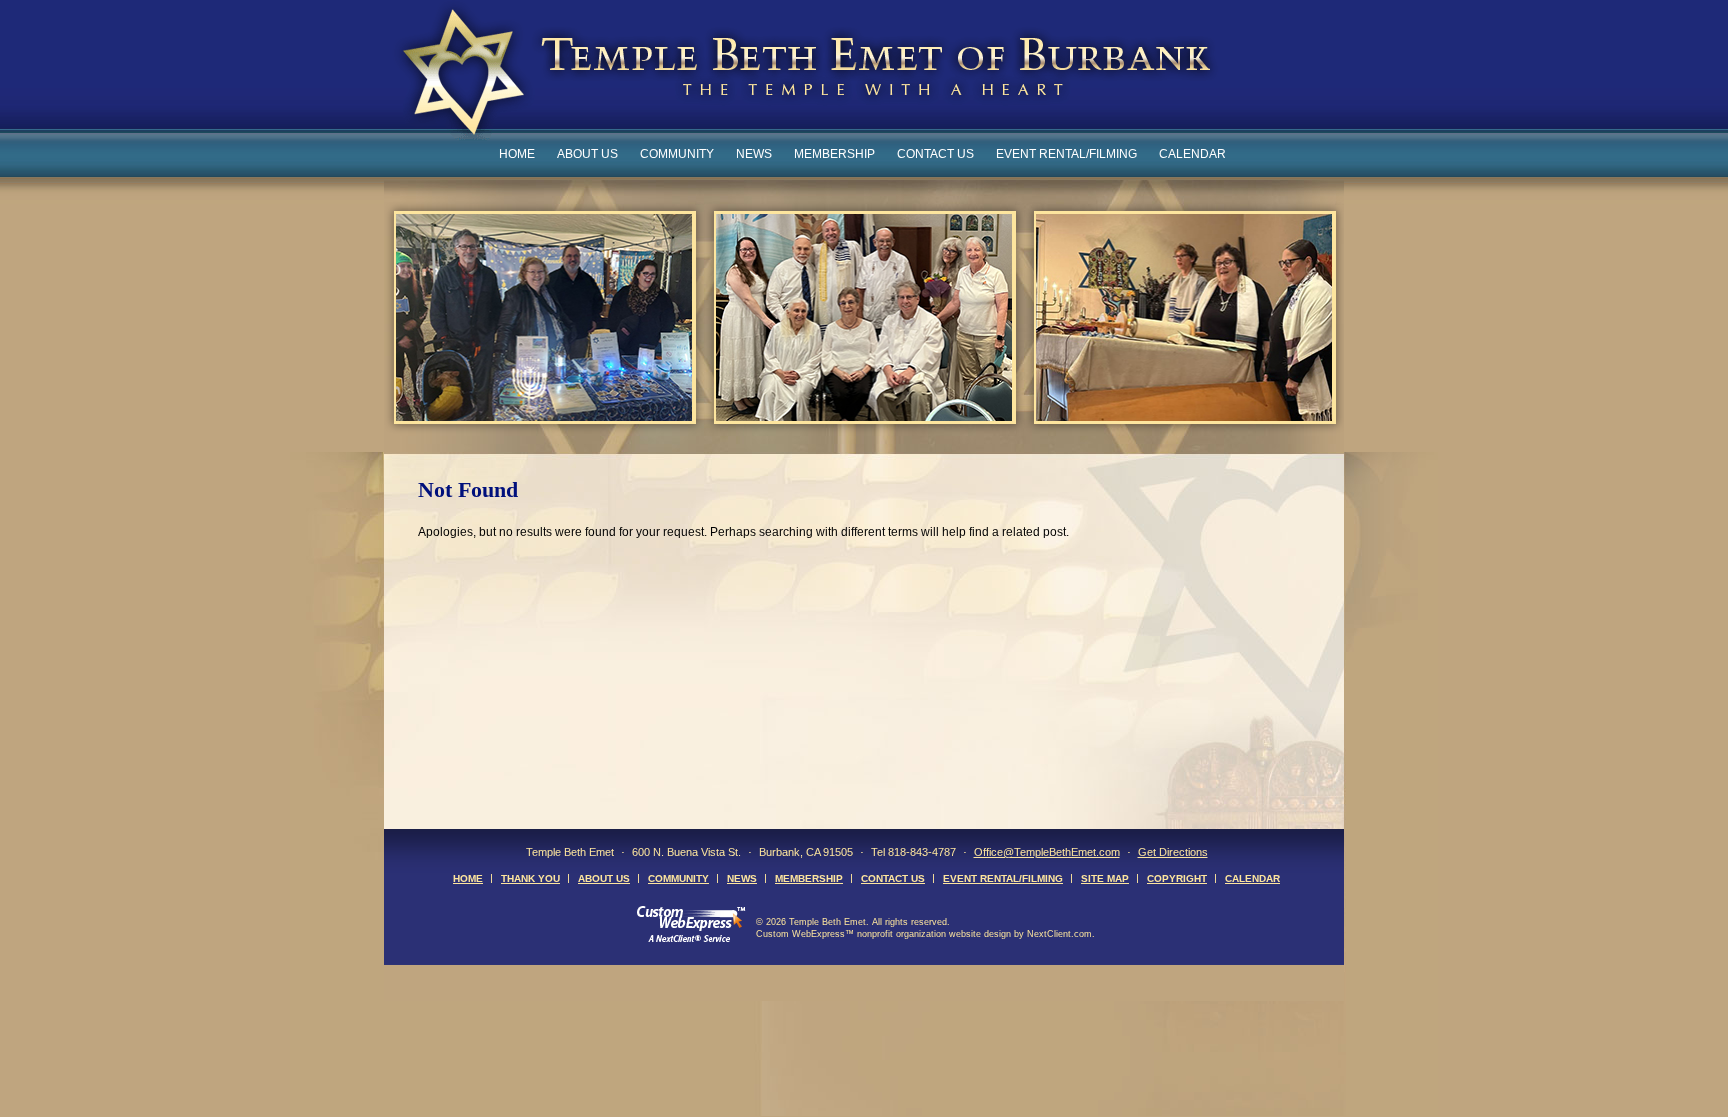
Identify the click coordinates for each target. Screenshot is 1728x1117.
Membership (834, 154)
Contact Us (935, 154)
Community (677, 154)
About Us (587, 154)
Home (517, 154)
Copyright (1177, 878)
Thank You (530, 878)
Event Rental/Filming (1066, 154)
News (754, 154)
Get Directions (1173, 852)
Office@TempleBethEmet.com (1047, 852)
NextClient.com (1059, 934)
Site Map (1105, 878)
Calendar (1192, 154)
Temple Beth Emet (805, 73)
